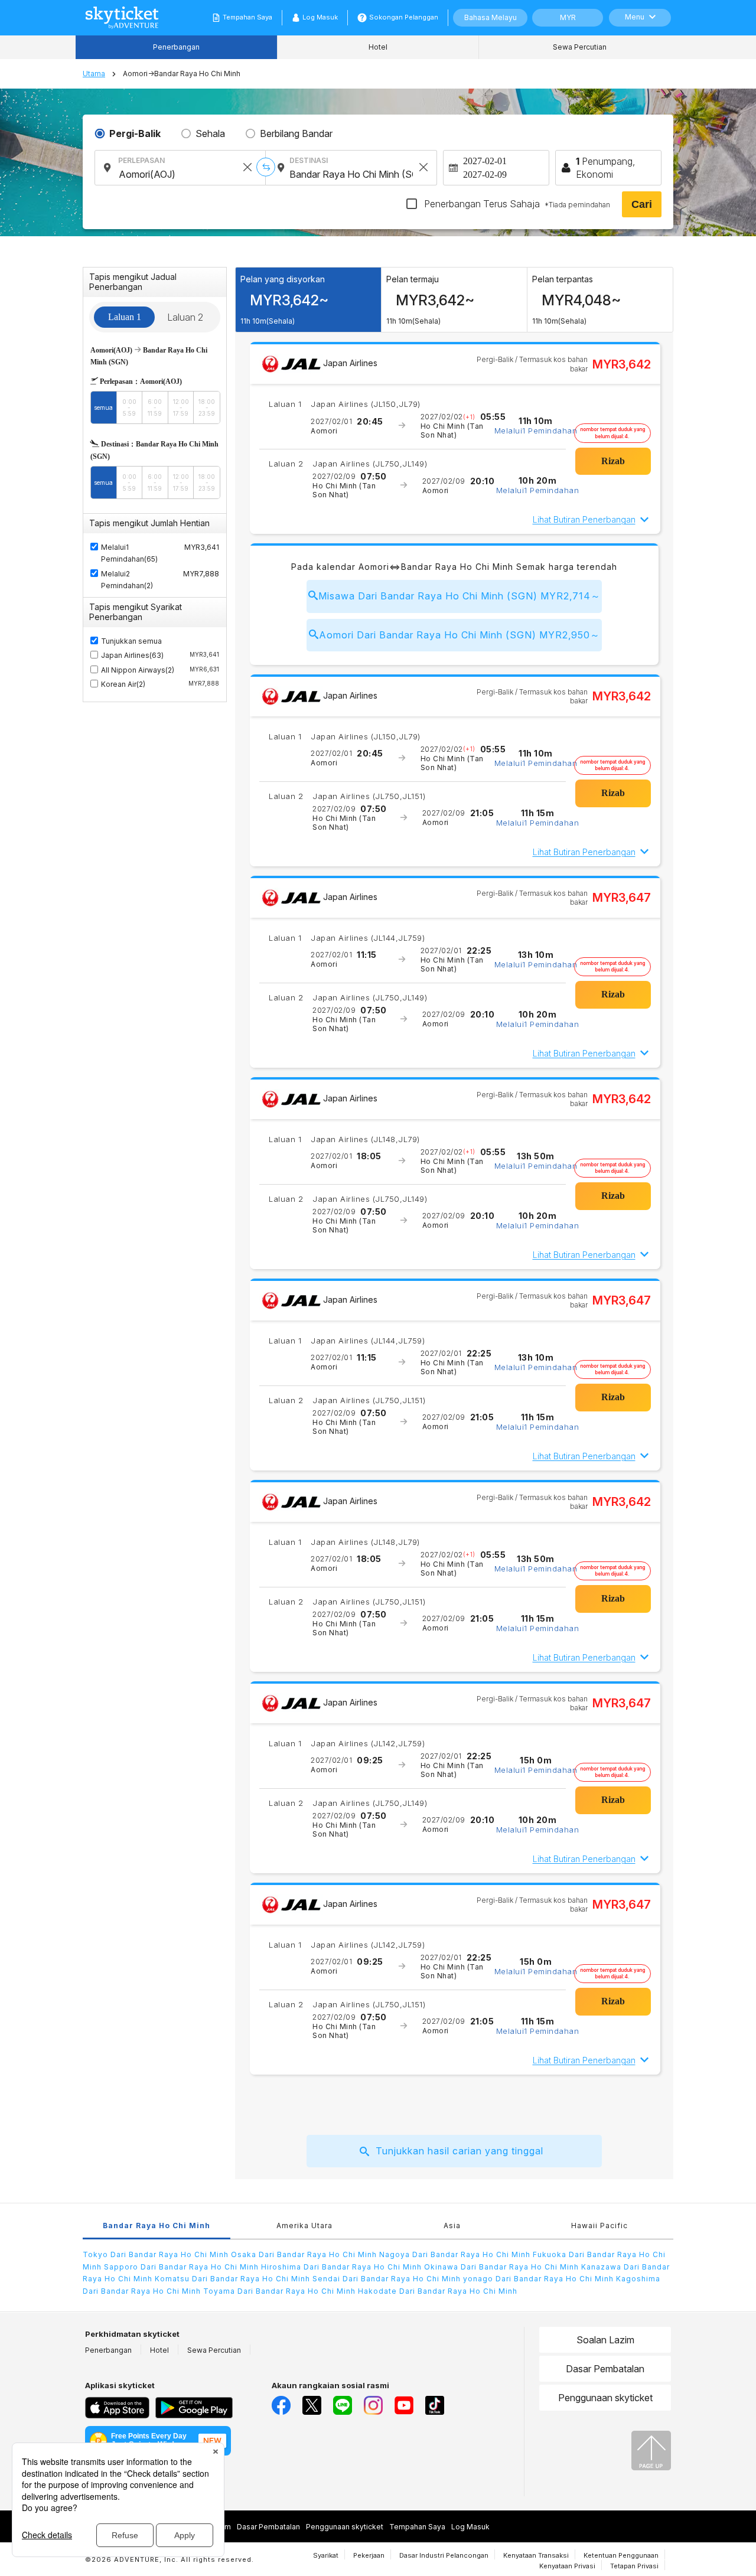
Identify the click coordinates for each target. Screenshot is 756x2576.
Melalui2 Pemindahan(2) (127, 580)
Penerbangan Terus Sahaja (516, 204)
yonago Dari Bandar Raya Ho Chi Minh (540, 2279)
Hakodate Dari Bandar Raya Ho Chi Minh (438, 2291)
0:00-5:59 (129, 407)
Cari (642, 204)
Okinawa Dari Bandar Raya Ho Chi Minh (503, 2267)
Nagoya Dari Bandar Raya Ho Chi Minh (456, 2254)
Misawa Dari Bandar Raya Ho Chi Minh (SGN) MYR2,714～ (460, 596)
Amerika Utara (304, 2226)
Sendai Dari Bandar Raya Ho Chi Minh (388, 2279)
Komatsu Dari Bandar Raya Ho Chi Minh (234, 2279)
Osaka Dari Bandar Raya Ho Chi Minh (305, 2254)
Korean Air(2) (160, 684)
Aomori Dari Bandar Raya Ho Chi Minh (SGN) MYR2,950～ (460, 635)
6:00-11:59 (155, 407)
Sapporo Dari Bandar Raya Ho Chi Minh (183, 2267)
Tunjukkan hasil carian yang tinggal (460, 2151)
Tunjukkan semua (131, 641)
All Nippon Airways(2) (160, 670)
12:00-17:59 (181, 407)
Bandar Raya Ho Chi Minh (157, 2226)
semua (103, 407)
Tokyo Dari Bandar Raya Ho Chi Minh (157, 2254)
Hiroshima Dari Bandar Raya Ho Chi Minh (343, 2267)
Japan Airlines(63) (160, 655)
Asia (452, 2226)
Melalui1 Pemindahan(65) (129, 553)
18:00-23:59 (207, 407)
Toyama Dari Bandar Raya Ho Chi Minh (281, 2291)
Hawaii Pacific (599, 2226)
